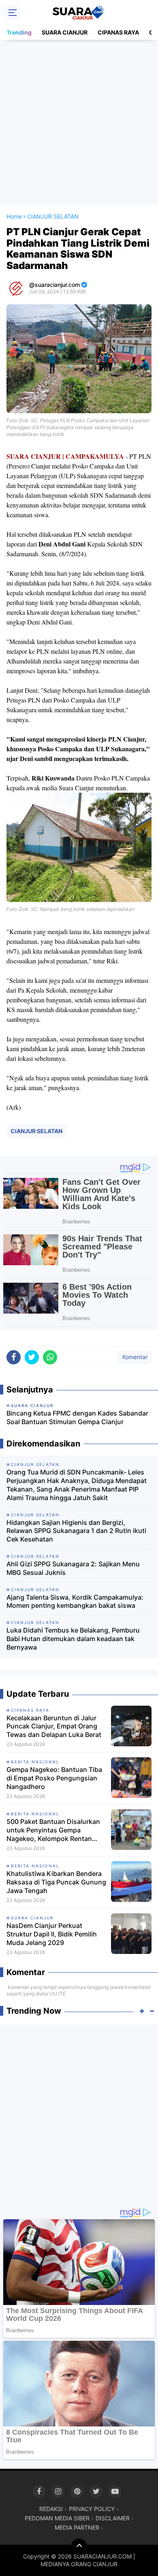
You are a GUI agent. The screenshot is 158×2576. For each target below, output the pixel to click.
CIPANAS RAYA (118, 32)
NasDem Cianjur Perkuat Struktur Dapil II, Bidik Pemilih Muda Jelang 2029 (52, 1934)
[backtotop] (79, 2547)
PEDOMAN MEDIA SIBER (57, 2518)
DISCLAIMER (113, 2518)
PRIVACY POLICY (92, 2509)
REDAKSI (51, 2509)
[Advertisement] (79, 122)
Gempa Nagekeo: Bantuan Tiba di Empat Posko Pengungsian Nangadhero (54, 1778)
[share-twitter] (32, 1357)
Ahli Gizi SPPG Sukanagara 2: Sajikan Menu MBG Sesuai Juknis (73, 1568)
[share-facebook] (14, 1357)
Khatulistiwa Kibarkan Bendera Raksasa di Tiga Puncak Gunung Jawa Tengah (56, 1882)
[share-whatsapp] (50, 1357)
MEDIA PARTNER (77, 2527)
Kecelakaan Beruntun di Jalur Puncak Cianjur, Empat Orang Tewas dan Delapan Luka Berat (54, 1726)
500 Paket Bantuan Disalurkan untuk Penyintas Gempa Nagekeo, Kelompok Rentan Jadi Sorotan (53, 1830)
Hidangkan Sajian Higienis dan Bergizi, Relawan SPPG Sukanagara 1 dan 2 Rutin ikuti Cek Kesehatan (76, 1531)
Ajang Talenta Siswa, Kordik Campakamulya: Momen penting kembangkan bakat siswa (75, 1601)
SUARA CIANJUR (65, 32)
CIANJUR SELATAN (36, 1131)
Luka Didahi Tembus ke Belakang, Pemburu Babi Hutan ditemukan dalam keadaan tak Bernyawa (73, 1639)
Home (14, 216)
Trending (19, 32)
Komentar (134, 1357)
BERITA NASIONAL (35, 1762)
